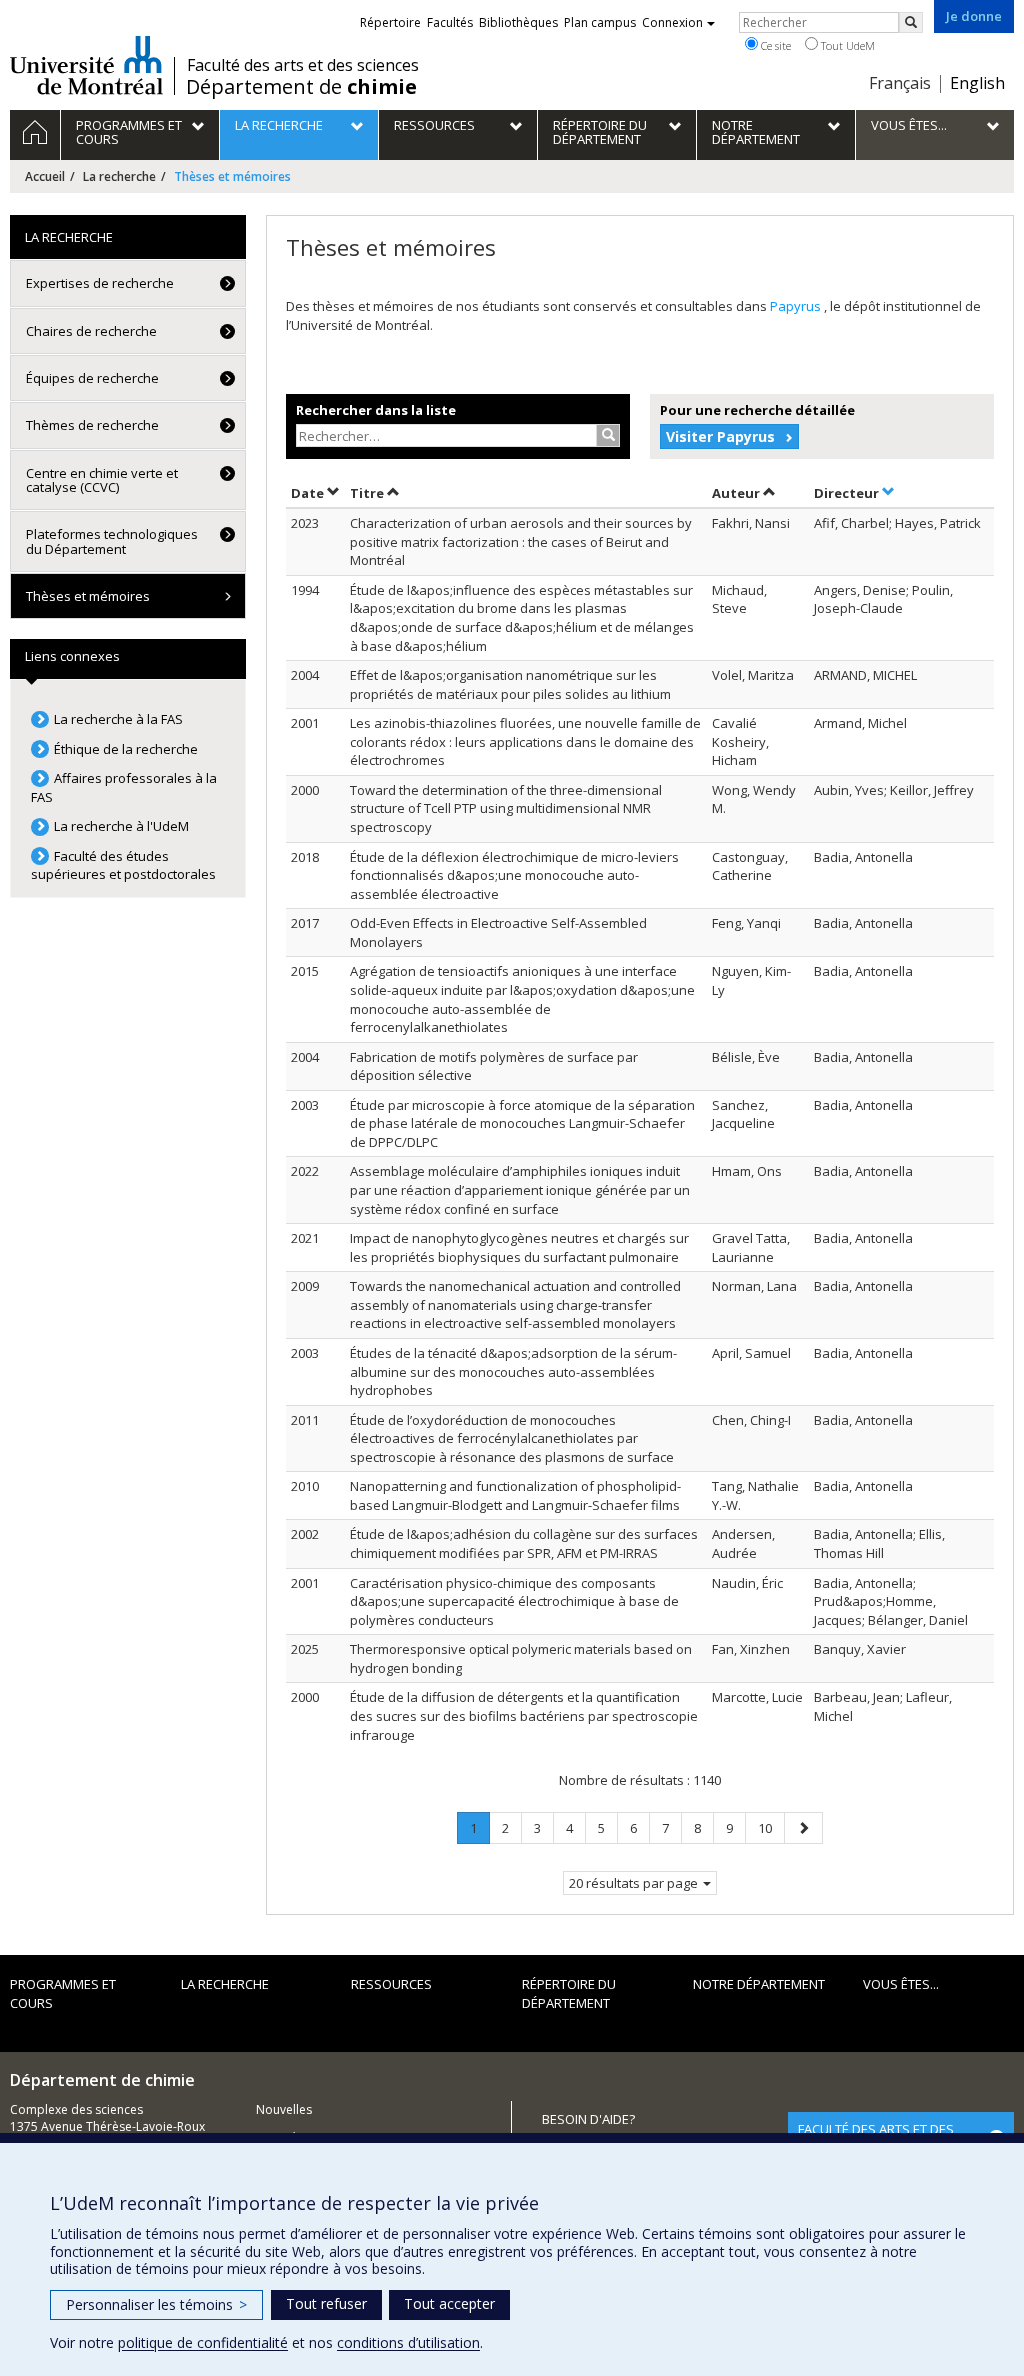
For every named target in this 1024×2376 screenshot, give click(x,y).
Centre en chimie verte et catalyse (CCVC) (102, 480)
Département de (301, 87)
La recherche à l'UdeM (121, 826)
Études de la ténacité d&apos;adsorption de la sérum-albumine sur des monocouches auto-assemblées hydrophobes (513, 1371)
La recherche (119, 176)
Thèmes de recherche (92, 425)
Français (900, 83)
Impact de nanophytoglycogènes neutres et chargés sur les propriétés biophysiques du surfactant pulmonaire (519, 1247)
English (977, 83)
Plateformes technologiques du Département (112, 541)
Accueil (45, 176)
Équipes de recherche (92, 378)
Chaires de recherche (91, 331)
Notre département (759, 1984)
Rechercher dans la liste (376, 410)
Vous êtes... (901, 1984)
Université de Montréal (86, 65)
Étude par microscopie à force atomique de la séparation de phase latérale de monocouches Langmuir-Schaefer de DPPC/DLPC (522, 1123)
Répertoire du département (569, 1993)
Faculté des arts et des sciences (303, 65)
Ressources (391, 1984)
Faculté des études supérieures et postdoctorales (123, 865)
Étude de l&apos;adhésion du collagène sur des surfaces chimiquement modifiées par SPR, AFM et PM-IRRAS (524, 1543)
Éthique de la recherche (126, 749)
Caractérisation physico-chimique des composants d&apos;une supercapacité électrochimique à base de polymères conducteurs (514, 1601)
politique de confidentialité (203, 2342)
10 (771, 1827)
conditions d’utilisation (408, 2342)
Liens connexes (72, 656)
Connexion (672, 22)
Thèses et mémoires (88, 596)
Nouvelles (284, 2109)
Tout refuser (326, 2303)
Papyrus (797, 306)
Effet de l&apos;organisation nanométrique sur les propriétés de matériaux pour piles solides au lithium (510, 684)
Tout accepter (449, 2303)
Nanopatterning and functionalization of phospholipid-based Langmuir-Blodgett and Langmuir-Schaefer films (515, 1495)
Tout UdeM (846, 45)
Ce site (774, 45)
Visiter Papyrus (720, 436)
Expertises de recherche (100, 283)
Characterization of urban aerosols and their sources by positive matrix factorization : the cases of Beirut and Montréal (521, 541)
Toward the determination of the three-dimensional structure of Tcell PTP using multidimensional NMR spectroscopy (506, 808)
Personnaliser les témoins (156, 2304)
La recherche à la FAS (118, 719)
